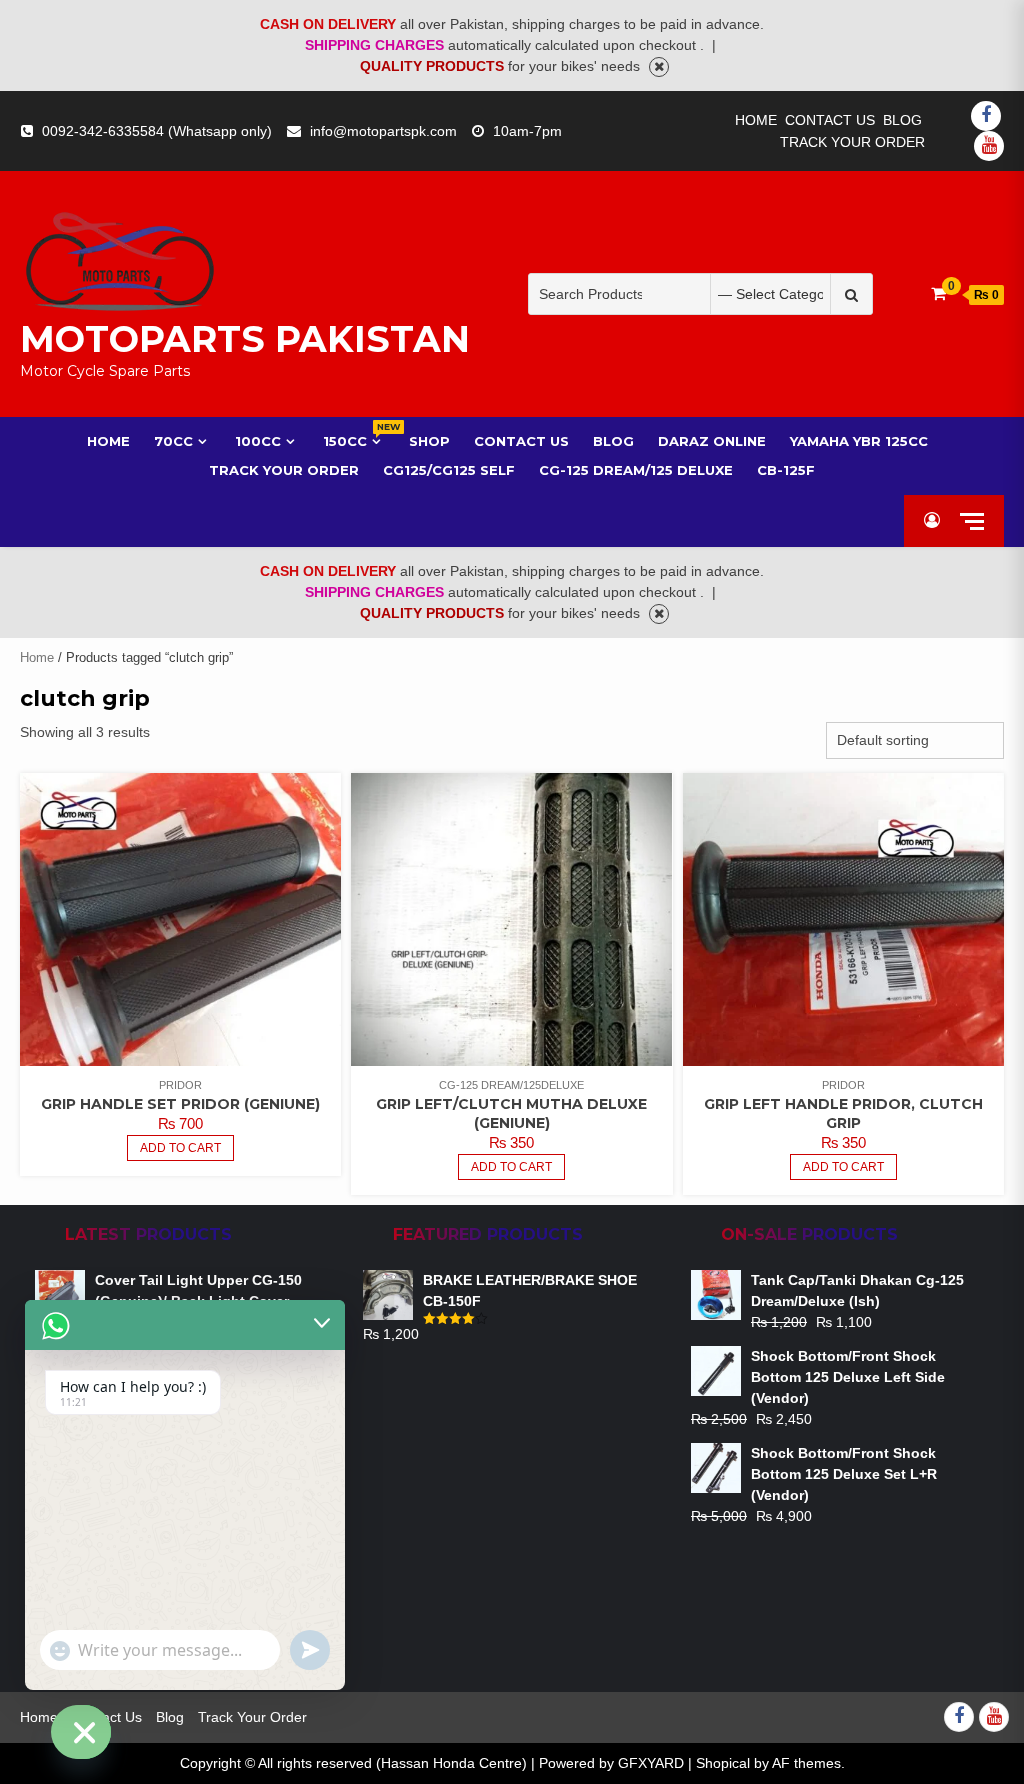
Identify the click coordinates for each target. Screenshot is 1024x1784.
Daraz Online (712, 441)
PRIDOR (180, 1085)
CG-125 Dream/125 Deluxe (636, 470)
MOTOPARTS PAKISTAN (245, 339)
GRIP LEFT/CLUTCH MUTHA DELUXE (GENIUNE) (511, 1113)
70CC (173, 441)
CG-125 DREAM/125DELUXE (511, 1085)
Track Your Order (852, 142)
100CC (258, 441)
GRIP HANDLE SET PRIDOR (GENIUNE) (180, 1104)
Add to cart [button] (511, 1167)
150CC (354, 440)
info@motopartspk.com (383, 131)
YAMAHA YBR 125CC (859, 441)
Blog (902, 120)
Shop (429, 441)
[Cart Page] (938, 293)
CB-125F (786, 470)
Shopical (723, 1763)
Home (756, 120)
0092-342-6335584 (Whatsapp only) (157, 131)
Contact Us (830, 120)
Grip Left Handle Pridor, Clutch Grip (843, 1113)
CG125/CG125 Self (449, 470)
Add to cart (180, 1148)
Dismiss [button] (659, 67)
